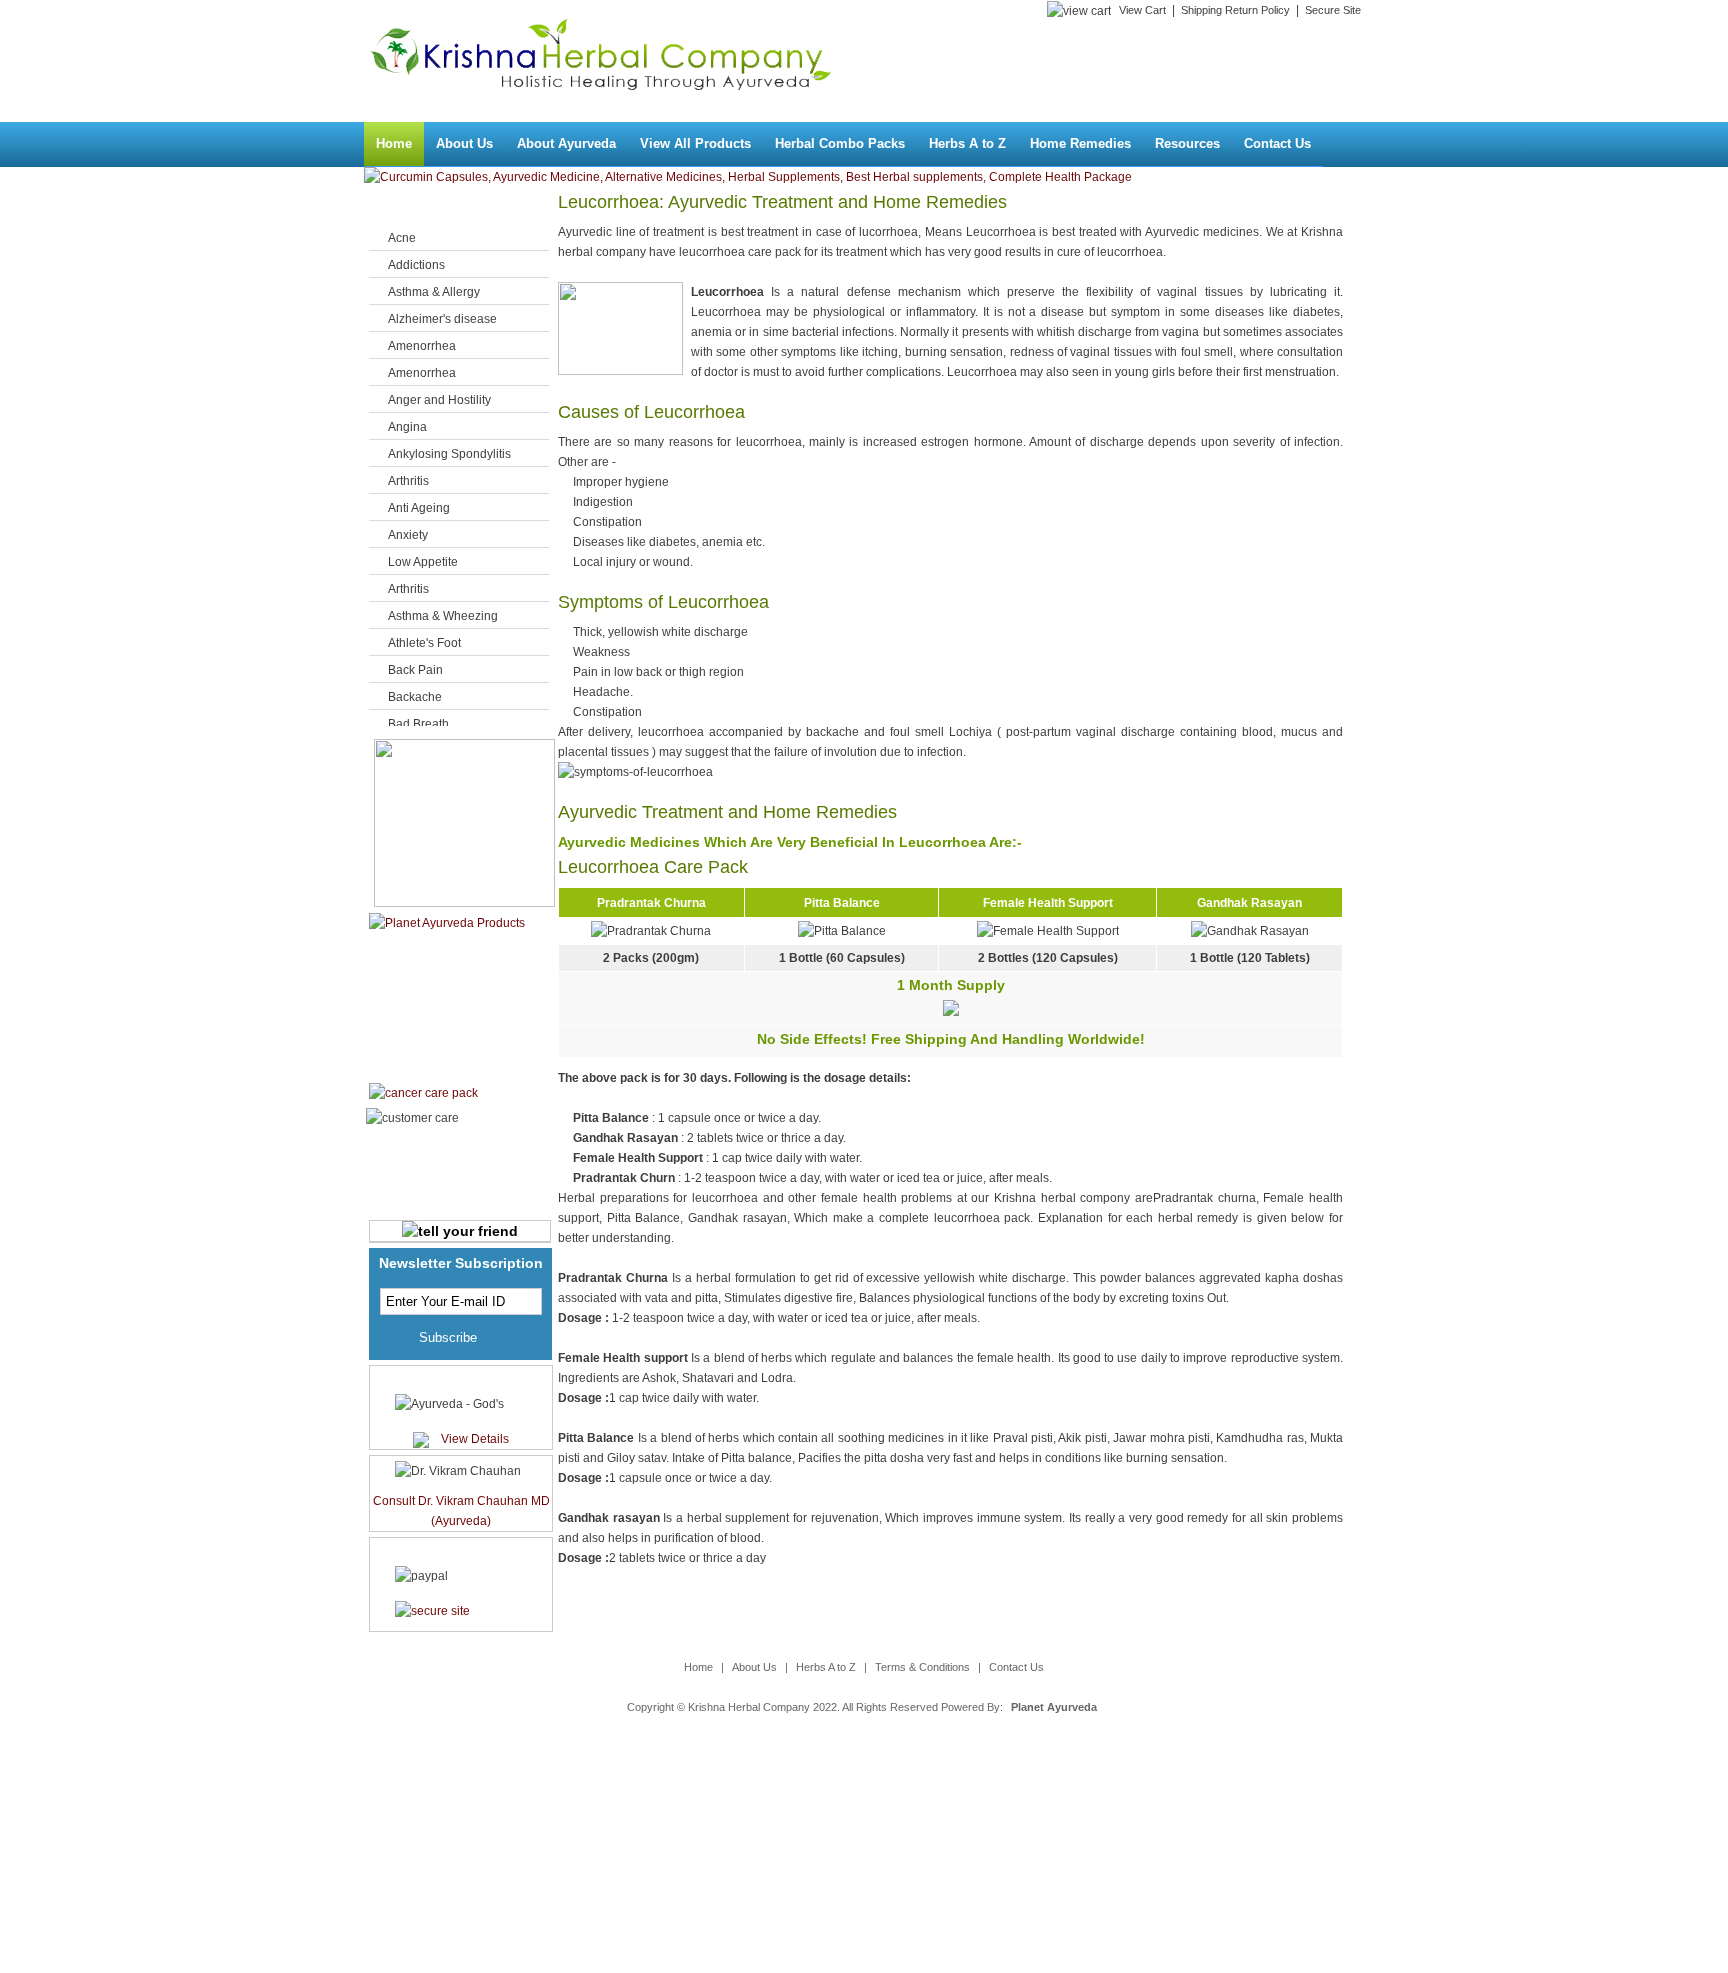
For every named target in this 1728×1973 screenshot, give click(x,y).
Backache (415, 697)
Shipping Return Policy (1235, 10)
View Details (475, 1439)
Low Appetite (423, 562)
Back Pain (415, 670)
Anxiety (408, 535)
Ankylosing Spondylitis (449, 454)
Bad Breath (418, 724)
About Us (464, 143)
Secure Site (1333, 10)
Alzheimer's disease (442, 319)
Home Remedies (1080, 143)
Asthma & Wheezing (443, 616)
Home (394, 143)
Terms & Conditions (922, 1667)
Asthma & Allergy (434, 292)
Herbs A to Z (967, 143)
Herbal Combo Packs (840, 143)
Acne (402, 238)
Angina (407, 427)
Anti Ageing (419, 508)
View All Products (695, 143)
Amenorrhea (422, 346)
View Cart (1142, 10)
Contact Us (1277, 143)
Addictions (416, 265)
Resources (1187, 143)
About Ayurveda (566, 143)
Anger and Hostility (439, 400)
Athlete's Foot (424, 643)
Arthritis (408, 481)
